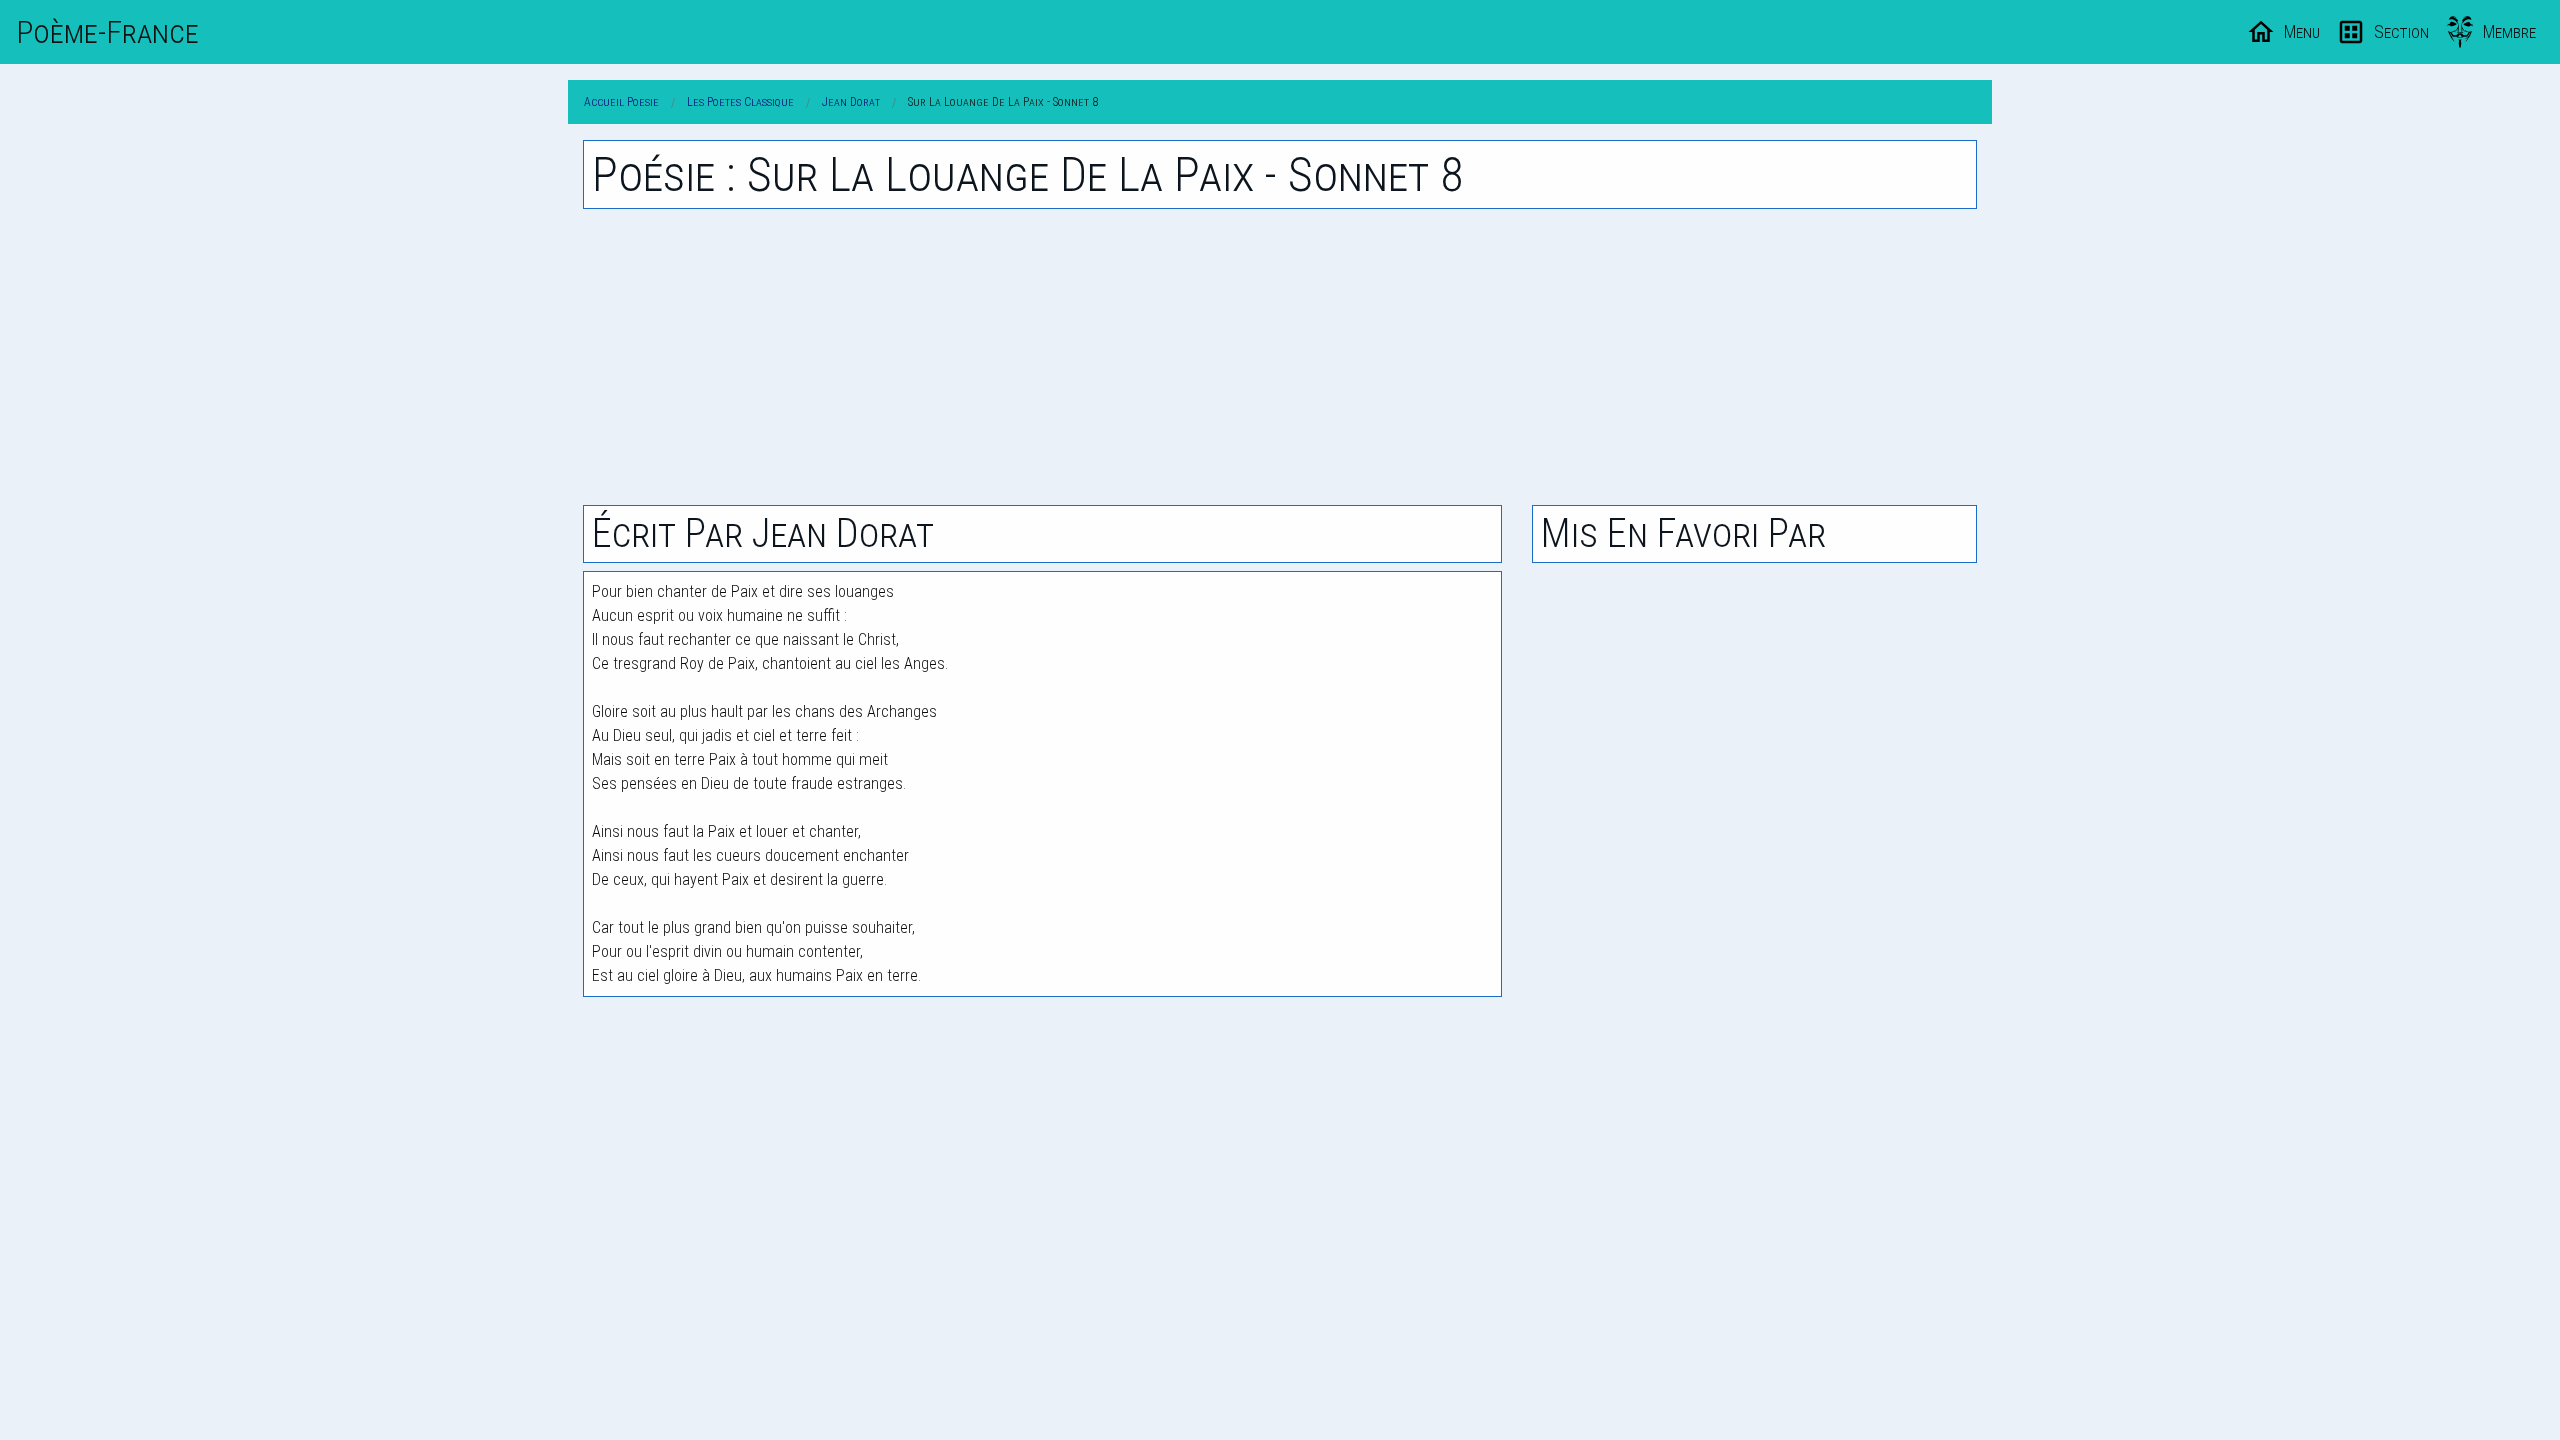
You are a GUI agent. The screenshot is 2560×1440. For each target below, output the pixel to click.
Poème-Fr (107, 32)
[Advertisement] (1280, 357)
